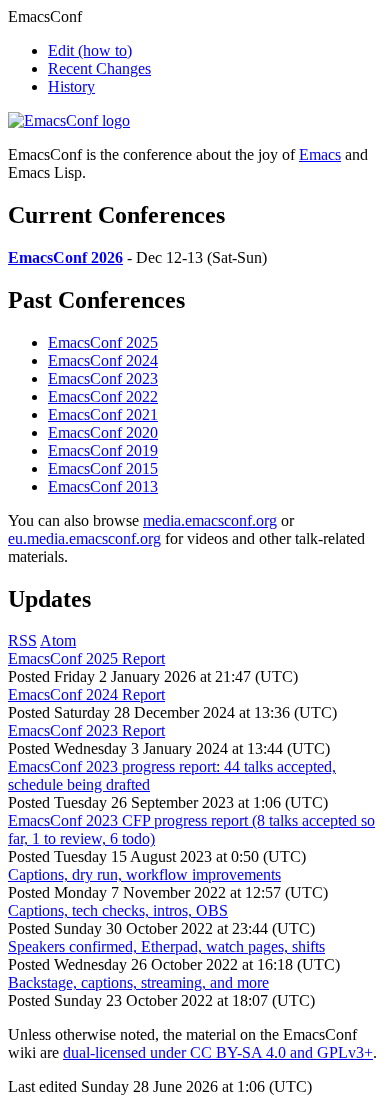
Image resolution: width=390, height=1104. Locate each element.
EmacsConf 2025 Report (86, 658)
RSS (22, 640)
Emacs (320, 154)
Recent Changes (99, 68)
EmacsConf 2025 (103, 342)
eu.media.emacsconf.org (84, 538)
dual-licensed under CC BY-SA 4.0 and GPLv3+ (218, 1052)
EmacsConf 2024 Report (86, 694)
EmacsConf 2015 (103, 468)
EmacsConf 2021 (103, 414)
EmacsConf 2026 (65, 257)
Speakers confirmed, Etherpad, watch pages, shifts (166, 946)
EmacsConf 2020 (103, 432)
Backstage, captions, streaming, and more (138, 982)
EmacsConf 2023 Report (86, 730)
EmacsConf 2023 (103, 378)
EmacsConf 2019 (103, 450)
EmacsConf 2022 (103, 396)
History (71, 86)
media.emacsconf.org (210, 520)
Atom (58, 640)
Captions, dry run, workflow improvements (144, 874)
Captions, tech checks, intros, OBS (118, 910)
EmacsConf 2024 (103, 360)
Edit (90, 50)
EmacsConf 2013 (103, 486)
